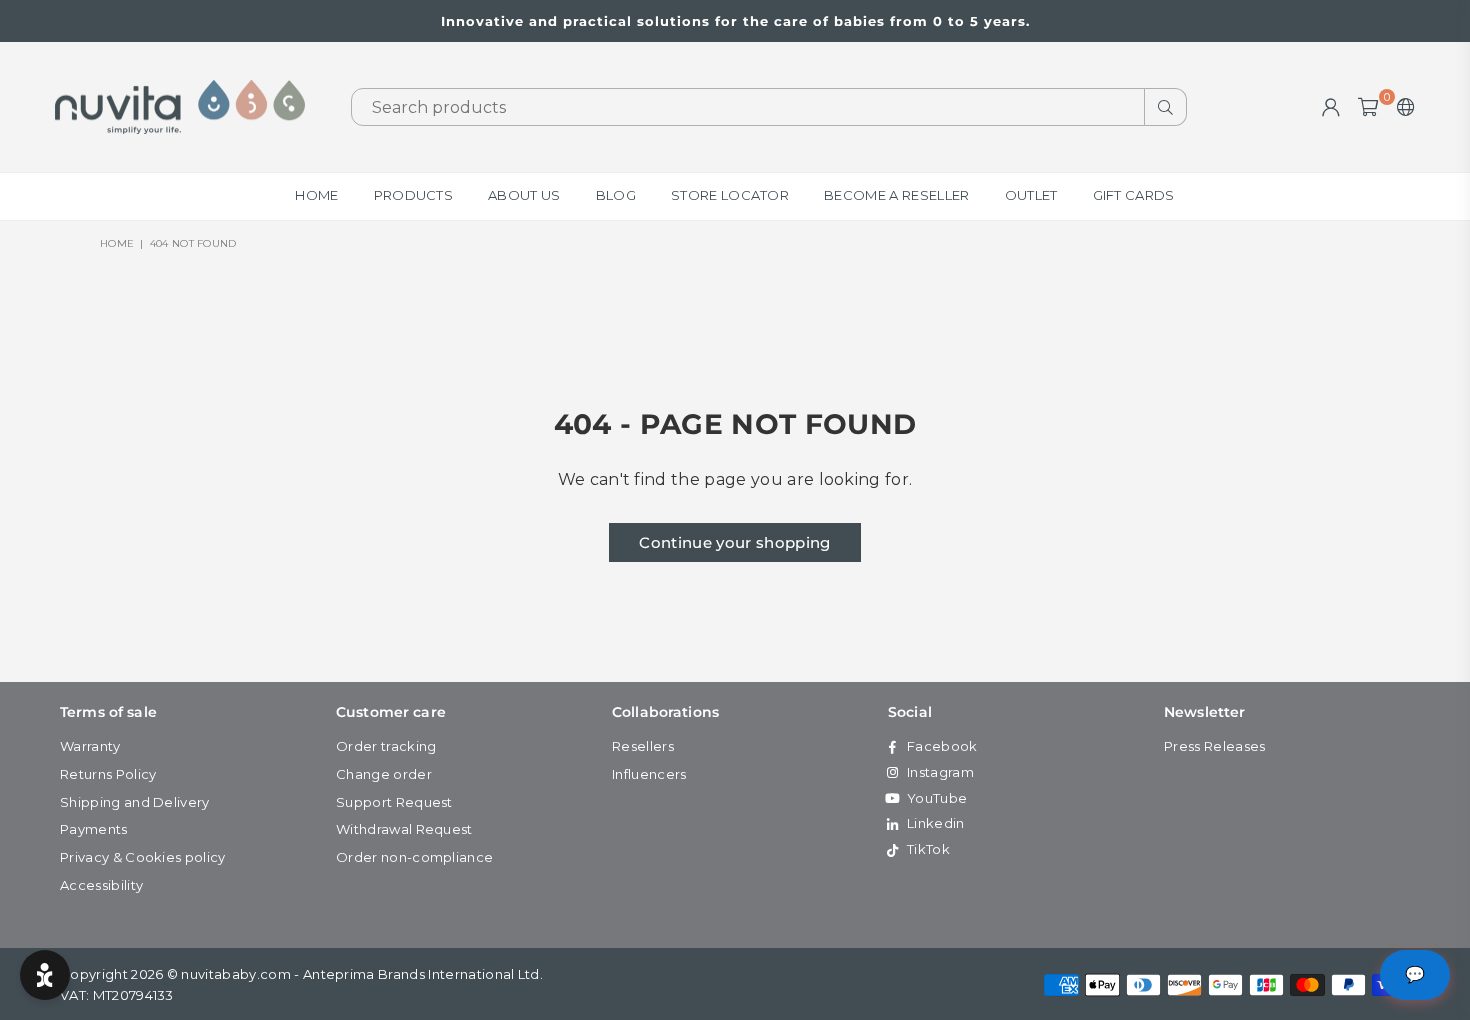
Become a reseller (896, 195)
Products (414, 195)
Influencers (649, 774)
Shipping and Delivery (135, 802)
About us (524, 195)
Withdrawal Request (404, 829)
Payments (94, 829)
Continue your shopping (734, 542)
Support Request (394, 802)
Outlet (1031, 195)
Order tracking (386, 746)
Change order (384, 774)
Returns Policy (108, 774)
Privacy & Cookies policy (143, 857)
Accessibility (101, 885)
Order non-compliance (414, 857)
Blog (616, 195)
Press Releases (1214, 746)
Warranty (90, 746)
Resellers (643, 746)
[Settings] (1401, 107)
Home (316, 195)
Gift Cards (1134, 195)
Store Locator (730, 195)
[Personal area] (1331, 107)
